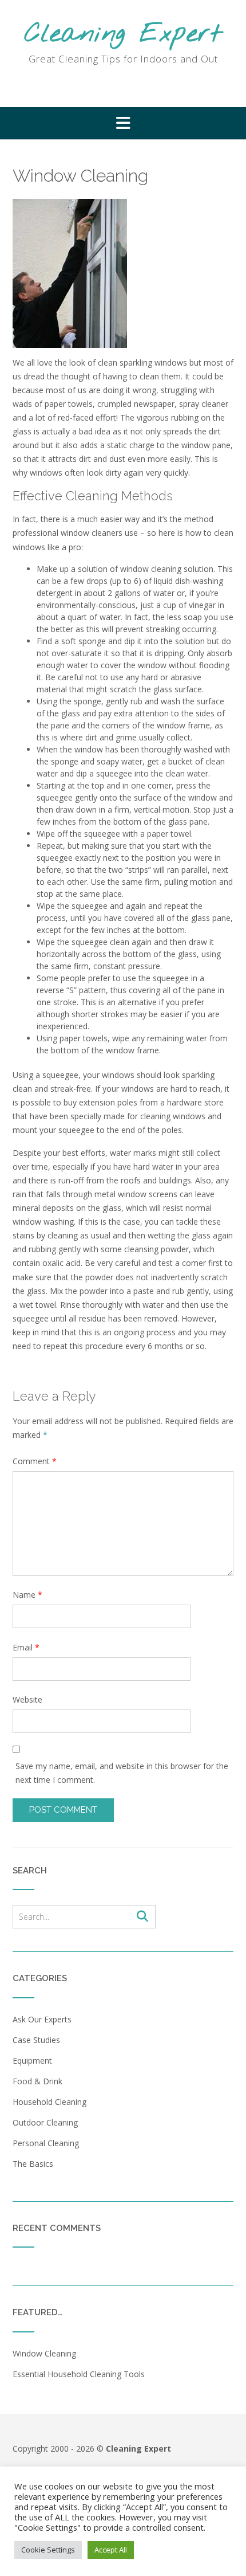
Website (27, 1699)
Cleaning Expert (123, 35)
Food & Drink (37, 2081)
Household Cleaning (49, 2102)
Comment (35, 1461)
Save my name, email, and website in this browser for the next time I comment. (122, 1773)
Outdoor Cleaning (45, 2122)
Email (26, 1647)
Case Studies (36, 2040)
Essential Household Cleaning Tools (79, 2374)
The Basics (33, 2164)
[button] (123, 123)
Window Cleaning (44, 2353)
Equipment (32, 2061)
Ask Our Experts (42, 2019)
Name (27, 1595)
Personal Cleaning (46, 2143)
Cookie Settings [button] (48, 2550)
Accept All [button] (111, 2550)
